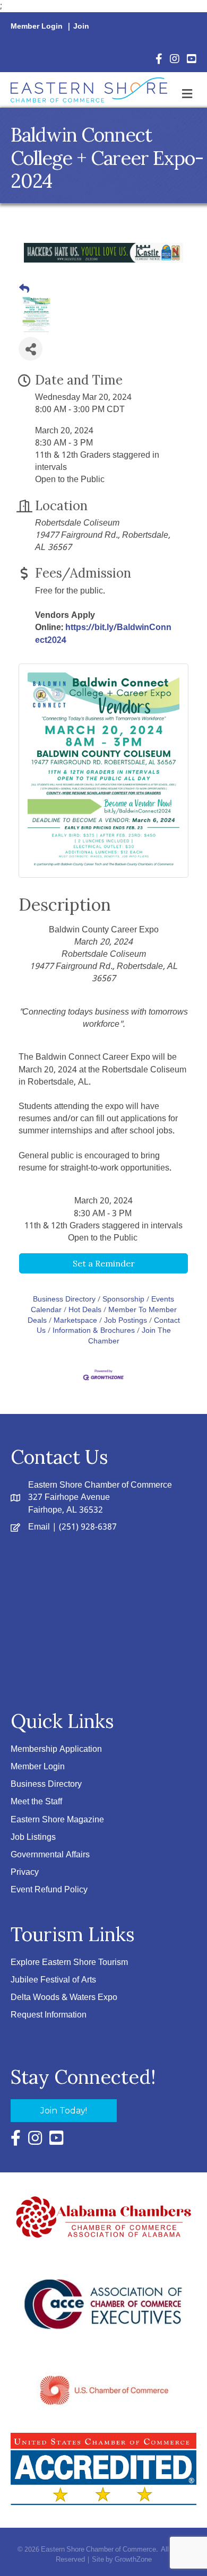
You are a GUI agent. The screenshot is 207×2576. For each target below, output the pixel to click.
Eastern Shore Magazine (57, 1820)
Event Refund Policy (49, 1890)
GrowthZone (133, 2560)
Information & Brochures (94, 1331)
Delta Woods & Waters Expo (64, 1998)
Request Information (49, 2015)
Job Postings (126, 1321)
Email (39, 1527)
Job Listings (33, 1837)
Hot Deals (85, 1310)
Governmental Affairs (50, 1855)
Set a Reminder (104, 1263)
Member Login (37, 27)
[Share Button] (31, 349)
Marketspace (75, 1321)
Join (81, 27)
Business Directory (64, 1300)
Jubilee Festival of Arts (53, 1980)
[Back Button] (24, 290)
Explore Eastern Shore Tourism (69, 1963)
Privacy (25, 1872)
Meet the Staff (36, 1802)
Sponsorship (123, 1300)
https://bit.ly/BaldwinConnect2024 (103, 634)
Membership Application (56, 1749)
